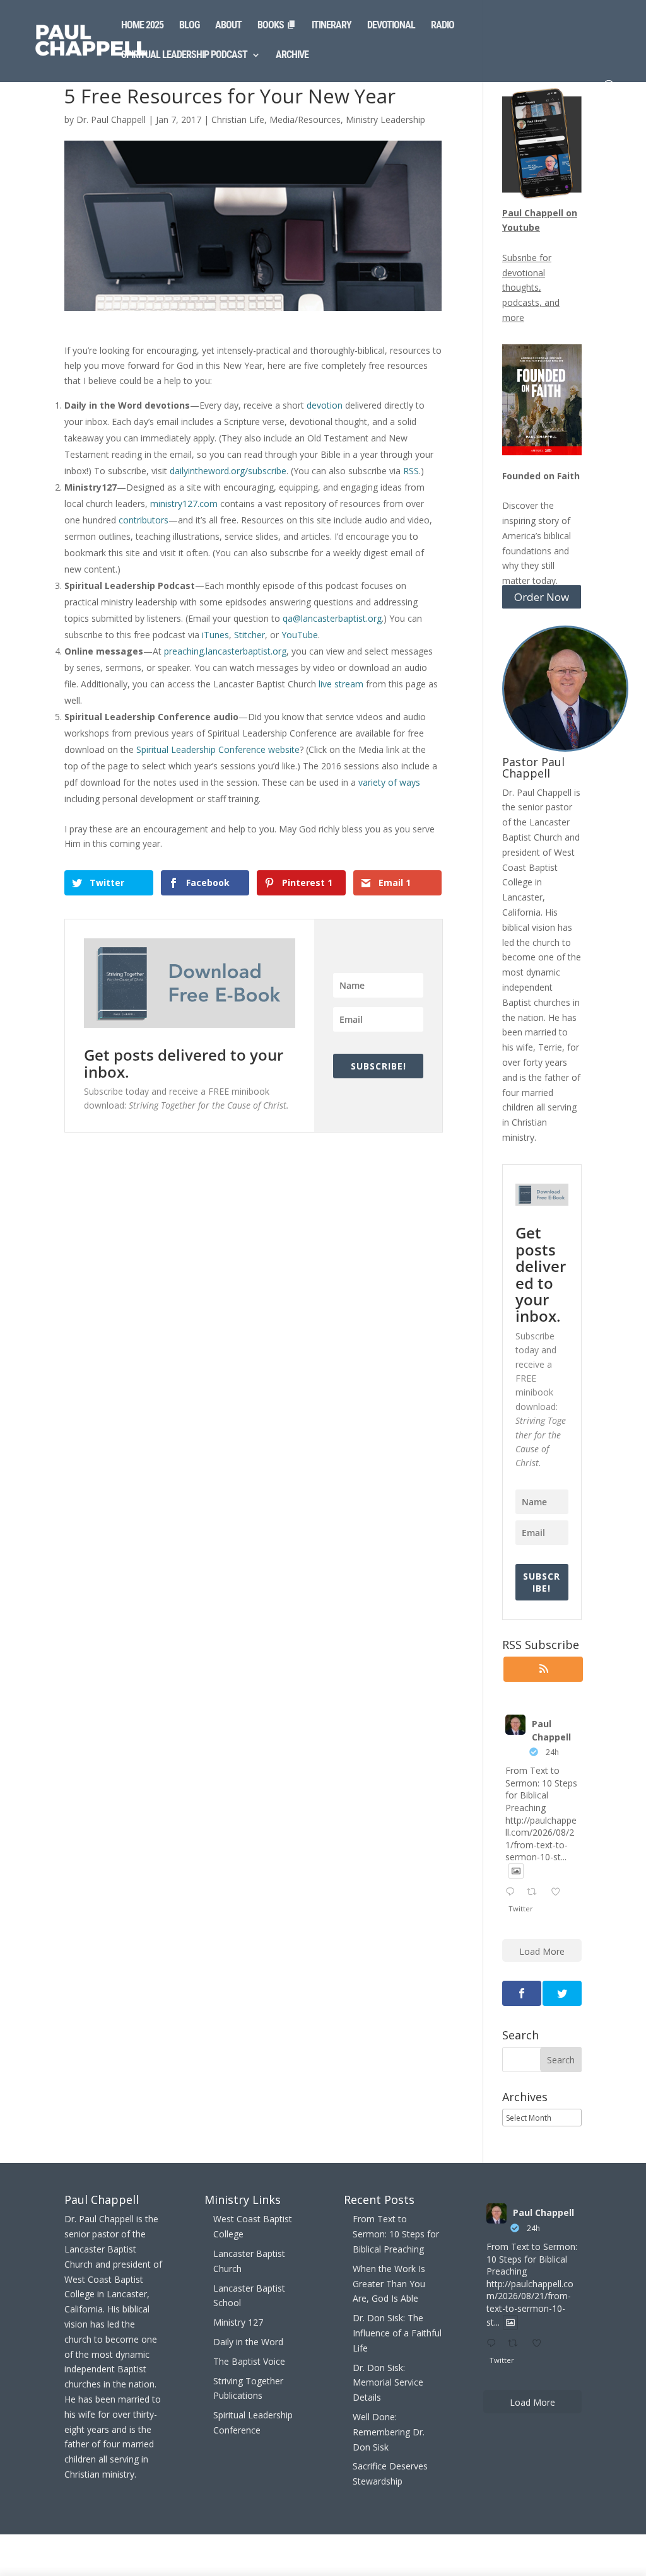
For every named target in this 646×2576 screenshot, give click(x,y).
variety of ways (389, 782)
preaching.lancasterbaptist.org (225, 651)
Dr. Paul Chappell (111, 119)
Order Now (542, 597)
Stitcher (250, 635)
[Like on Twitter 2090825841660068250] (559, 1892)
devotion (325, 405)
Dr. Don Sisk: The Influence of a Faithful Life (397, 2333)
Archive (292, 55)
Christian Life (238, 119)
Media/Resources (305, 119)
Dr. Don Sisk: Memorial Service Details (388, 2383)
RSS (411, 471)
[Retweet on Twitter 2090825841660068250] (535, 1892)
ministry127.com (184, 504)
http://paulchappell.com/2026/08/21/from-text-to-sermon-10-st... (541, 1839)
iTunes (215, 635)
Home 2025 (142, 26)
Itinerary (332, 26)
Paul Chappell (551, 1730)
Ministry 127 (238, 2322)
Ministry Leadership (385, 119)
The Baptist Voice (249, 2361)
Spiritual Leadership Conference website (218, 749)
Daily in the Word (248, 2342)
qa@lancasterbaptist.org (332, 618)
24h (552, 1752)
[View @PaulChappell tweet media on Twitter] (516, 1871)
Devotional (391, 26)
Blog (189, 26)
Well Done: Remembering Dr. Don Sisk (389, 2432)
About (228, 26)
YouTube (300, 635)
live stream (341, 684)
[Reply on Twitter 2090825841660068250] (513, 1892)
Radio (443, 26)
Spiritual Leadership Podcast (184, 55)
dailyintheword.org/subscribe (228, 471)
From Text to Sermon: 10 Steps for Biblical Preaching (396, 2234)
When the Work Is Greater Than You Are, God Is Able (389, 2284)
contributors (144, 520)
